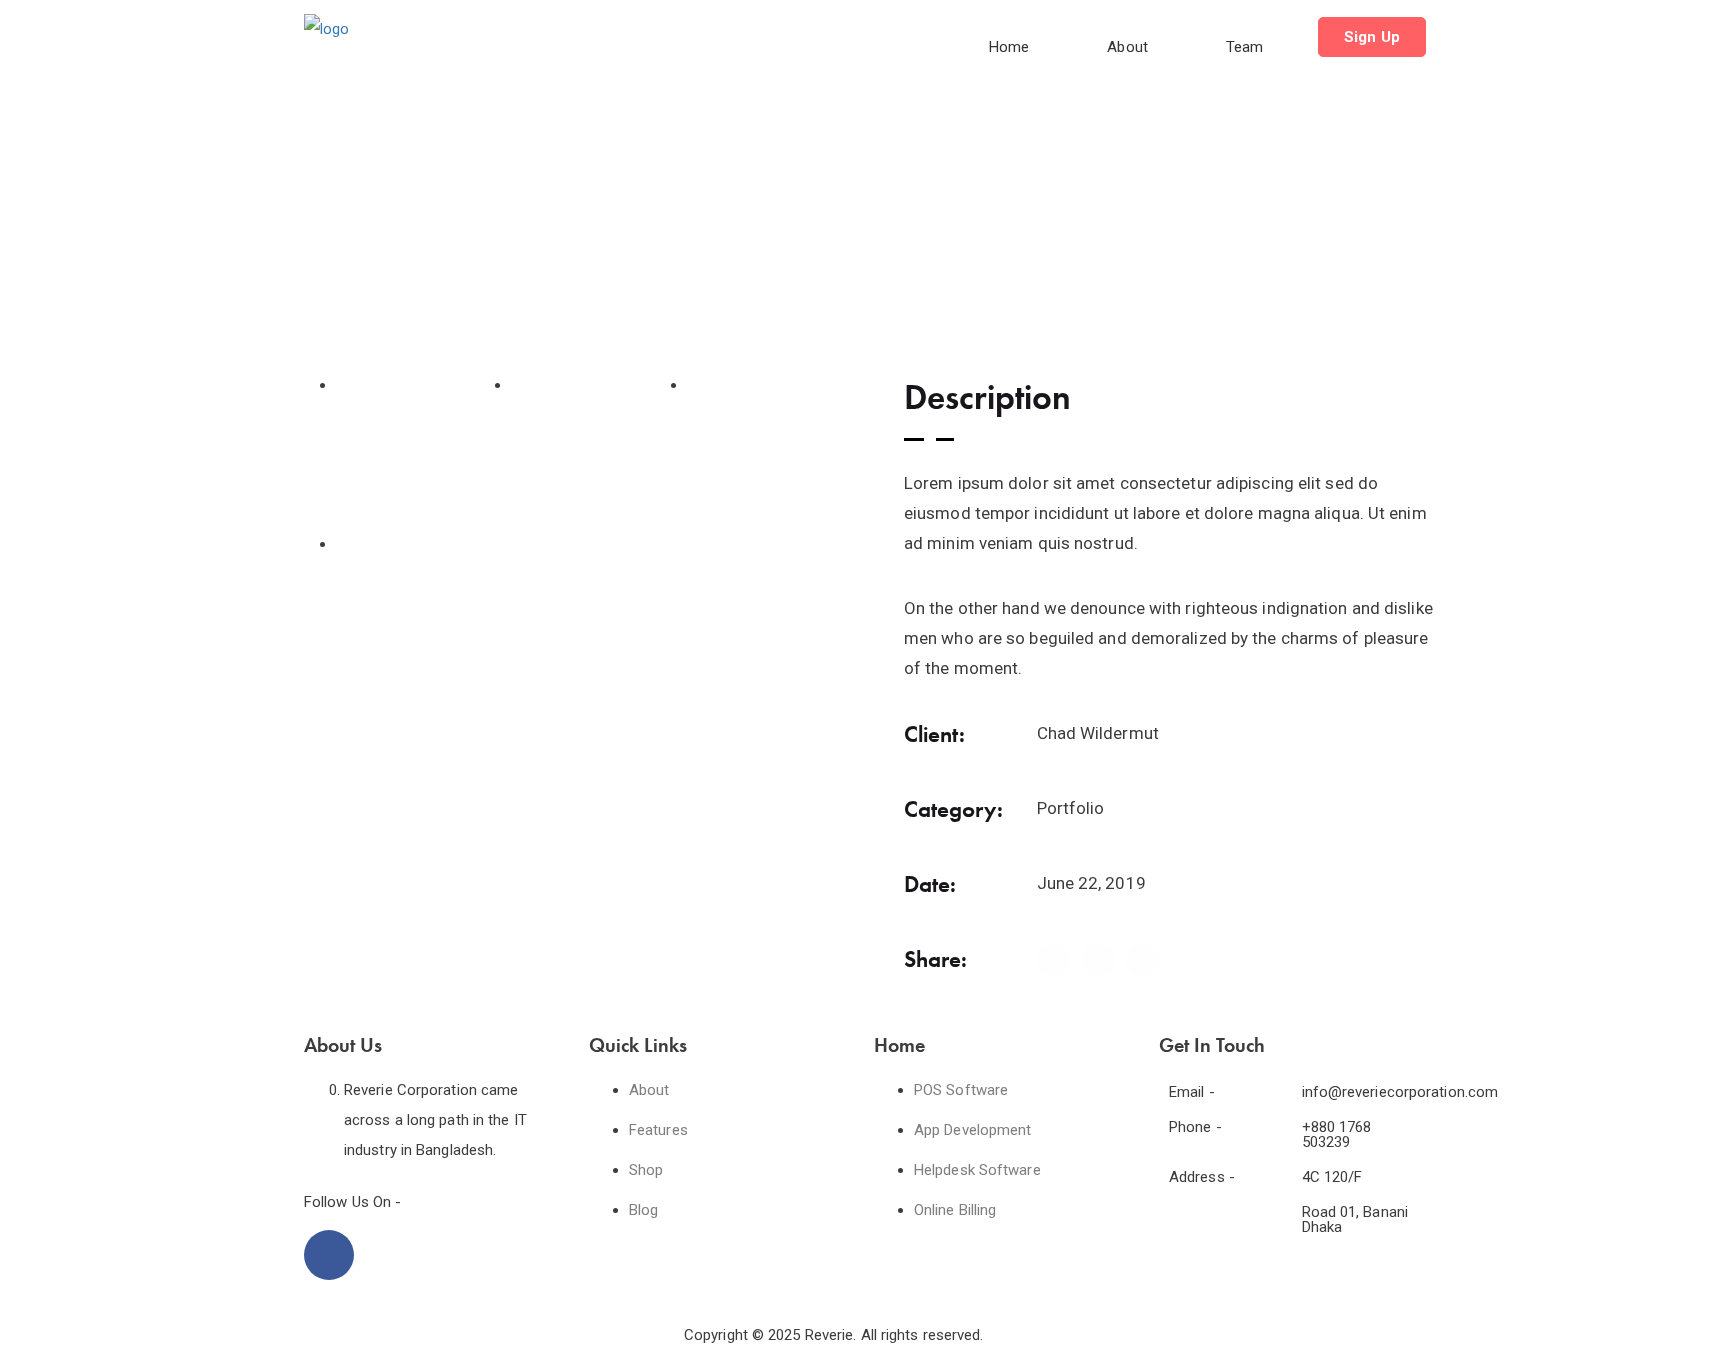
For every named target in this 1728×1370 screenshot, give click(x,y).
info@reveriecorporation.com (1400, 1092)
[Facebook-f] (329, 1255)
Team (1244, 47)
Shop (646, 1170)
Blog (643, 1210)
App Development (973, 1130)
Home (1009, 47)
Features (658, 1130)
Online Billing (955, 1210)
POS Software (961, 1090)
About (1127, 47)
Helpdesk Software (977, 1170)
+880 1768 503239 (1337, 1134)
